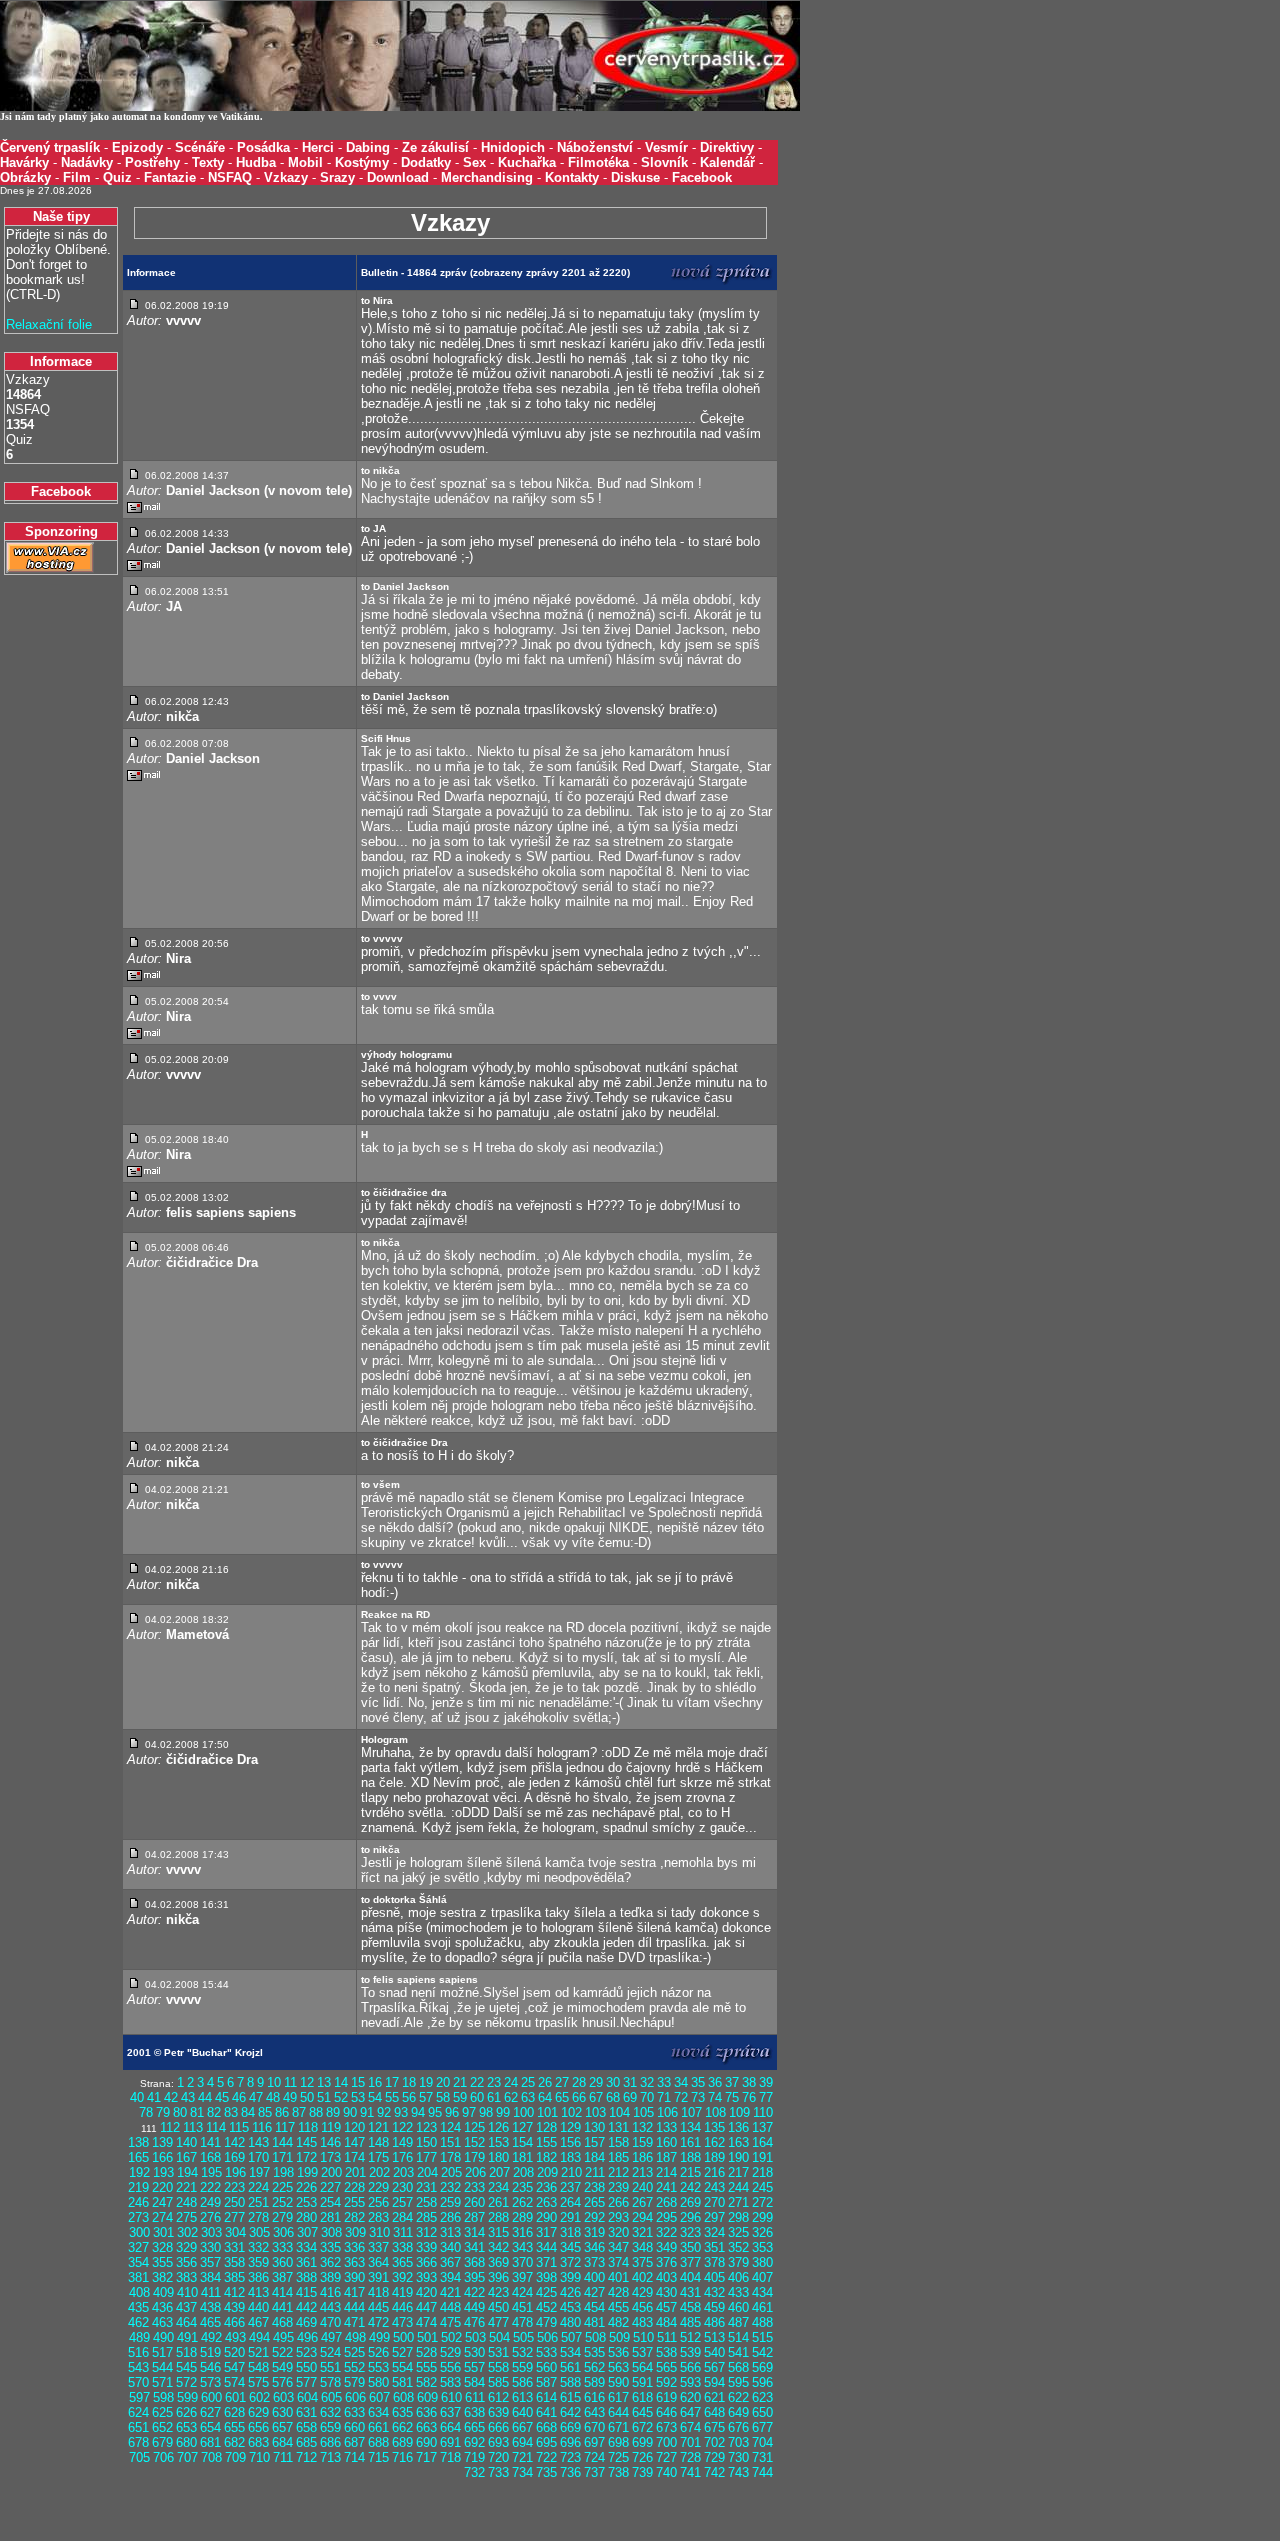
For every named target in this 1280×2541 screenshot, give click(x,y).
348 (642, 2247)
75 (732, 2097)
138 (138, 2142)
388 (306, 2277)
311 (403, 2232)
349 (666, 2247)
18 (409, 2082)
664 (450, 2427)
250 (234, 2202)
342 (498, 2247)
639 (498, 2412)
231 (426, 2187)
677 (762, 2427)
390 (354, 2277)
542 (762, 2352)
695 (546, 2442)
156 (570, 2142)
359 (258, 2262)
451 (522, 2307)
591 (642, 2382)
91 (367, 2112)
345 (570, 2247)
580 (378, 2382)
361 (306, 2262)
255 (354, 2202)
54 (375, 2097)
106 (667, 2112)
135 (714, 2127)
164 (762, 2142)
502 (451, 2337)
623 (762, 2397)
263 (546, 2202)
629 (258, 2412)
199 (307, 2172)
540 (714, 2352)
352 (738, 2247)
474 (426, 2322)
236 (546, 2187)
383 (186, 2277)
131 (618, 2127)
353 (762, 2247)
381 (138, 2277)
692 (474, 2442)
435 (138, 2307)
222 (210, 2187)
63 (528, 2097)
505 (523, 2337)
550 (306, 2367)
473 (402, 2322)
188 (690, 2157)
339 (426, 2247)
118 (308, 2127)
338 (402, 2247)
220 (162, 2187)
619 (666, 2397)
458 (690, 2307)
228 (354, 2187)
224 (258, 2187)
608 (403, 2397)
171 (282, 2157)
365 (402, 2262)
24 (511, 2082)
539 (690, 2352)
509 (619, 2337)
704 (762, 2442)
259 (450, 2202)
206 (475, 2172)
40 (137, 2097)
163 (738, 2142)
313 (450, 2232)
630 (282, 2412)
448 (450, 2307)
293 (618, 2217)
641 (546, 2412)
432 (714, 2292)
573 (210, 2382)
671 (618, 2427)
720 (498, 2457)
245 (762, 2187)
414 (282, 2292)
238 (594, 2187)
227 (330, 2187)
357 (210, 2262)
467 (258, 2322)
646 (666, 2412)
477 (498, 2322)
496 (307, 2337)
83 (231, 2112)
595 (738, 2382)
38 (749, 2082)
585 (498, 2382)
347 (618, 2247)
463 (162, 2322)
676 (738, 2427)
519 (210, 2352)
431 (690, 2292)
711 (283, 2457)
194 (187, 2172)
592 (666, 2382)
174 (354, 2157)
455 (618, 2307)
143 (258, 2142)
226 (306, 2187)
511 (667, 2337)
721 (522, 2457)
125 (474, 2127)
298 (738, 2217)
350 (690, 2247)
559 (522, 2367)
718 (450, 2457)
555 (426, 2367)
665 (474, 2427)
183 (570, 2157)
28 (579, 2082)
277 (234, 2217)
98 (486, 2112)
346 (594, 2247)
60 (477, 2097)
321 (642, 2232)
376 (666, 2262)
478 (522, 2322)
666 (498, 2427)
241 (666, 2187)
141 (210, 2142)
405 (714, 2277)
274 (162, 2217)
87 (299, 2112)
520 (234, 2352)
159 (642, 2142)
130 (594, 2127)
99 (503, 2112)
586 (522, 2382)
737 (594, 2472)
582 (426, 2382)
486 (714, 2322)
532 (522, 2352)
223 (234, 2187)
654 (210, 2427)
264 (570, 2202)
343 (522, 2247)
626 (186, 2412)
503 (475, 2337)
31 (630, 2082)
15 (358, 2082)
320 (618, 2232)
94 (418, 2112)
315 (498, 2232)
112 (170, 2127)
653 (186, 2427)
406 (738, 2277)
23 (494, 2082)
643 (594, 2412)
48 (273, 2097)
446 (402, 2307)
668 (546, 2427)
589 (594, 2382)
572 (186, 2382)
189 (714, 2157)
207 (499, 2172)
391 (378, 2277)
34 (681, 2082)
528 (426, 2352)
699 (642, 2442)
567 (714, 2367)
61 (494, 2097)
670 (594, 2427)
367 (450, 2262)
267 (642, 2202)
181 (522, 2157)
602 (259, 2397)
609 (427, 2397)
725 (618, 2457)
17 (392, 2082)
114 (216, 2127)
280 (306, 2217)
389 (330, 2277)
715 (378, 2457)
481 (594, 2322)
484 (666, 2322)
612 (498, 2397)
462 (138, 2322)
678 (138, 2442)
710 (259, 2457)
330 (210, 2247)
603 (283, 2397)
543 (138, 2367)
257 (402, 2202)
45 (222, 2097)
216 (714, 2172)
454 (594, 2307)
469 (306, 2322)
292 (594, 2217)
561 (570, 2367)
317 (546, 2232)
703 (738, 2442)
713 (330, 2457)
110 (763, 2112)
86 (282, 2112)
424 (522, 2292)
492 (211, 2337)
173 (330, 2157)
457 (666, 2307)
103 (595, 2112)
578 (330, 2382)
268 (666, 2202)
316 (522, 2232)
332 (258, 2247)
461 (762, 2307)
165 (138, 2157)
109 (739, 2112)
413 (258, 2292)
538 (666, 2352)
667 (522, 2427)
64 (545, 2097)
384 (210, 2277)
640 (522, 2412)
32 (647, 2082)
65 (562, 2097)
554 (402, 2367)
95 (435, 2112)
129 (570, 2127)
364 (378, 2262)
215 (690, 2172)
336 (354, 2247)
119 (331, 2127)
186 (642, 2157)
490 (163, 2337)
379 (738, 2262)
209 (547, 2172)
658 (306, 2427)
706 (163, 2457)
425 (546, 2292)
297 (714, 2217)
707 (187, 2457)
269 (690, 2202)
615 (570, 2397)
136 (738, 2127)
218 (762, 2172)
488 (762, 2322)
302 (187, 2232)
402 (642, 2277)
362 (330, 2262)
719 (474, 2457)
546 (210, 2367)
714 (354, 2457)
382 (162, 2277)
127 (522, 2127)
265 (594, 2202)
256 (378, 2202)
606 (355, 2397)
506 (547, 2337)
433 (738, 2292)
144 (282, 2142)
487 (738, 2322)
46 (239, 2097)
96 (452, 2112)
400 (594, 2277)
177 (426, 2157)
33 (664, 2082)
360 (282, 2262)
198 (283, 2172)
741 (690, 2472)
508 (595, 2337)
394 (450, 2277)
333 (282, 2247)
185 (618, 2157)
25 (528, 2082)
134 (690, 2127)
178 (450, 2157)
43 (188, 2097)
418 (378, 2292)
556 (450, 2367)
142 (234, 2142)
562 (594, 2367)
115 (239, 2127)
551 (330, 2367)
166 (162, 2157)
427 (594, 2292)
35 (698, 2082)
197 (259, 2172)
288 (498, 2217)
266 (618, 2202)
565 (666, 2367)
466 (234, 2322)
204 (427, 2172)
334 (306, 2247)
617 (618, 2397)
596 (762, 2382)
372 (570, 2262)
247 (162, 2202)
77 (766, 2097)
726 (642, 2457)
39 (766, 2082)
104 (619, 2112)
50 (307, 2097)
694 (522, 2442)
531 (498, 2352)
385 (234, 2277)
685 (306, 2442)
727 (666, 2457)
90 (350, 2112)
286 (450, 2217)
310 (379, 2232)
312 (426, 2232)
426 (570, 2292)
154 (522, 2142)
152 (474, 2142)
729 (714, 2457)
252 (282, 2202)
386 (258, 2277)
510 (643, 2337)
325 (738, 2232)
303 (211, 2232)
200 (331, 2172)
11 (290, 2082)
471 (354, 2322)
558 (498, 2367)
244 (738, 2187)
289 (522, 2217)
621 (714, 2397)
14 (341, 2082)
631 (306, 2412)
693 (498, 2442)
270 (714, 2202)
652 (162, 2427)
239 (618, 2187)
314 (474, 2232)
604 (307, 2397)
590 (618, 2382)
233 (474, 2187)
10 (274, 2082)
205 (451, 2172)
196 (235, 2172)
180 (498, 2157)
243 (714, 2187)
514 (738, 2337)
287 (474, 2217)
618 (642, 2397)
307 (307, 2232)
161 (690, 2142)
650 (762, 2412)
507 (571, 2337)
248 (186, 2202)
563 (618, 2367)
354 (138, 2262)
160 (666, 2142)
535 (594, 2352)
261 (498, 2202)
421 (450, 2292)
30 (613, 2082)
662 (402, 2427)
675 (714, 2427)
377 (690, 2262)
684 (282, 2442)
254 (330, 2202)
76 (749, 2097)
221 (186, 2187)
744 (762, 2472)
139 (162, 2142)
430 (666, 2292)
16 (375, 2082)
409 (163, 2292)
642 (570, 2412)
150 (426, 2142)
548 (258, 2367)
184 (594, 2157)
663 (426, 2427)
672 (642, 2427)
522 (282, 2352)
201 (355, 2172)
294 (642, 2217)
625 (162, 2412)
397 (522, 2277)
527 (402, 2352)
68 (613, 2097)
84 (248, 2112)
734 (522, 2472)
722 (546, 2457)
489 (139, 2337)
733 (498, 2472)
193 (163, 2172)
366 (426, 2262)
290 (546, 2217)
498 (355, 2337)
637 (450, 2412)
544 (162, 2367)
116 (262, 2127)
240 (642, 2187)
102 (571, 2112)
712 (306, 2457)
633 (354, 2412)
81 (197, 2112)
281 (330, 2217)
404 (690, 2277)
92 (384, 2112)
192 (139, 2172)
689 (402, 2442)
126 (498, 2127)
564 (642, 2367)
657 (282, 2427)
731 (762, 2457)
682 (234, 2442)
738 (618, 2472)
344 (546, 2247)
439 (234, 2307)
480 (570, 2322)
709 (235, 2457)
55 (392, 2097)
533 (546, 2352)
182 (546, 2157)
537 (642, 2352)
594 (714, 2382)
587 (546, 2382)
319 (594, 2232)
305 (259, 2232)
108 (715, 2112)
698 (618, 2442)
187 (666, 2157)
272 (762, 2202)
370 (522, 2262)
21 (460, 2082)
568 (738, 2367)
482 (618, 2322)
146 (330, 2142)
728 (690, 2457)
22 (477, 2082)
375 (642, 2262)
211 (595, 2172)
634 (378, 2412)
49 (290, 2097)
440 (258, 2307)
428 (618, 2292)
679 (162, 2442)
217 (738, 2172)
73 (698, 2097)
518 (186, 2352)
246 (138, 2202)
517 (162, 2352)
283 (378, 2217)
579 (354, 2382)
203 (403, 2172)
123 (426, 2127)
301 (163, 2232)
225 (282, 2187)
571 (162, 2382)
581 (402, 2382)
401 (618, 2277)
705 (139, 2457)
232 (450, 2187)
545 (186, 2367)
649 (738, 2412)
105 (643, 2112)
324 (714, 2232)
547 (234, 2367)
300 (139, 2232)
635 (402, 2412)
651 (138, 2427)
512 (690, 2337)
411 (211, 2292)
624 (138, 2412)
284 (402, 2217)
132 (642, 2127)
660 (354, 2427)
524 (330, 2352)
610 (451, 2397)
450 (498, 2307)
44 (205, 2097)
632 (330, 2412)
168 (210, 2157)
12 (307, 2082)
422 (474, 2292)
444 (354, 2307)
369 (498, 2262)
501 (427, 2337)
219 (138, 2187)
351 (714, 2247)
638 (474, 2412)
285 (426, 2217)
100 (523, 2112)
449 (474, 2307)
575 (258, 2382)
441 (282, 2307)
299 (762, 2217)
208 (523, 2172)
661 (378, 2427)
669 (570, 2427)
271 (738, 2202)
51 (324, 2097)
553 (378, 2367)
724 (594, 2457)
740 (666, 2472)
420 (426, 2292)
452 (546, 2307)
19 (426, 2082)
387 (282, 2277)
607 (379, 2397)
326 (762, 2232)
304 (235, 2232)
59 (460, 2097)
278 (258, 2217)
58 (443, 2097)
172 (306, 2157)
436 (162, 2307)
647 (690, 2412)
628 (234, 2412)
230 (402, 2187)
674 (690, 2427)
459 (714, 2307)
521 (258, 2352)
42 (171, 2097)
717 (426, 2457)
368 (474, 2262)
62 (511, 2097)
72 (681, 2097)
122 (402, 2127)
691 (450, 2442)
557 (474, 2367)
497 (331, 2337)
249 (210, 2202)
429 (642, 2292)
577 (306, 2382)
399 (570, 2277)
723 (570, 2457)
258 (426, 2202)
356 (186, 2262)
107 (691, 2112)
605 (331, 2397)
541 (738, 2352)
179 (474, 2157)
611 (475, 2397)
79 (163, 2112)
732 (474, 2472)
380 (762, 2262)
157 (594, 2142)
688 (378, 2442)
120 (354, 2127)
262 (522, 2202)
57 (426, 2097)
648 (714, 2412)
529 (450, 2352)
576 (282, 2382)
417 (354, 2292)
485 (690, 2322)
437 (186, 2307)
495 (283, 2337)
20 (443, 2082)
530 (474, 2352)
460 (738, 2307)
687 (354, 2442)
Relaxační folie (49, 324)
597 (139, 2397)
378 (714, 2262)
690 (426, 2442)
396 (498, 2277)
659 (330, 2427)
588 (570, 2382)
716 (402, 2457)
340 (450, 2247)
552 (354, 2367)
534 (570, 2352)
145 (306, 2142)
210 (571, 2172)
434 (762, 2292)
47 (256, 2097)
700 (666, 2442)
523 (306, 2352)
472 (378, 2322)
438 (210, 2307)
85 (265, 2112)
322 (666, 2232)
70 (647, 2097)
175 (378, 2157)
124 (450, 2127)
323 (690, 2232)
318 (570, 2232)
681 (210, 2442)
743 (738, 2472)
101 (547, 2112)
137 (762, 2127)
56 (409, 2097)
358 (234, 2262)
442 (306, 2307)
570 (138, 2382)
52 (341, 2097)
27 (562, 2082)
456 (642, 2307)
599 (187, 2397)
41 (154, 2097)
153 (498, 2142)
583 (450, 2382)
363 (354, 2262)
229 (378, 2187)
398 (546, 2277)
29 (596, 2082)
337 (378, 2247)
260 (474, 2202)
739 (642, 2472)
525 (354, 2352)
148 (378, 2142)
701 (690, 2442)
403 (666, 2277)
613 (522, 2397)
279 (282, 2217)
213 (642, 2172)
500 (403, 2337)
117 (285, 2127)
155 (546, 2142)
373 (594, 2262)
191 (762, 2157)
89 (333, 2112)
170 (258, 2157)
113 (193, 2127)
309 (355, 2232)
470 (330, 2322)
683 (258, 2442)
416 (330, 2292)
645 (642, 2412)
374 (618, 2262)
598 (163, 2397)
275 (186, 2217)
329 (186, 2247)
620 (690, 2397)
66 (579, 2097)
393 (426, 2277)
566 (690, 2367)
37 (732, 2082)
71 (664, 2097)
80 (180, 2112)
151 (450, 2142)
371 (546, 2262)
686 (330, 2442)
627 (210, 2412)
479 (546, 2322)
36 (715, 2082)
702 (714, 2442)
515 (762, 2337)
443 (330, 2307)
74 (715, 2097)
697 (594, 2442)
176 (402, 2157)
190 (738, 2157)
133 (666, 2127)
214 (666, 2172)
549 (282, 2367)
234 (498, 2187)
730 (738, 2457)
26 (545, 2082)
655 (234, 2427)
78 (146, 2112)
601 (235, 2397)
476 (474, 2322)
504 (499, 2337)
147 (354, 2142)
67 (596, 2097)
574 (234, 2382)
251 (258, 2202)
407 (762, 2277)
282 (354, 2217)
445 (378, 2307)
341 (474, 2247)
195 (211, 2172)
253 (306, 2202)
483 (642, 2322)
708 (211, 2457)
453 (570, 2307)
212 (618, 2172)
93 (401, 2112)
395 (474, 2277)
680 (186, 2442)
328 (162, 2247)
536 (618, 2352)
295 (666, 2217)
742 (714, 2472)
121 (378, 2127)
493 (235, 2337)
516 (138, 2352)
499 (379, 2337)
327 (138, 2247)
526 (378, 2352)
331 (234, 2247)
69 (630, 2097)
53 (358, 2097)
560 (546, 2367)
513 (714, 2337)
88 (316, 2112)
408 (139, 2292)
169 (234, 2157)
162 (714, 2142)
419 (402, 2292)
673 (666, 2427)
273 (138, 2217)
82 (214, 2112)
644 (618, 2412)
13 (324, 2082)
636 (426, 2412)
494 (259, 2337)
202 (379, 2172)
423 (498, 2292)
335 (330, 2247)
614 (546, 2397)
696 (570, 2442)
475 (450, 2322)
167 (186, 2157)
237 (570, 2187)
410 (187, 2292)
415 (306, 2292)
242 (690, 2187)
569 (762, 2367)
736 (570, 2472)
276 (210, 2217)
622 (738, 2397)
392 (402, 2277)
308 (331, 2232)
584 (474, 2382)
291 (570, 2217)
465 (210, 2322)
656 (258, 2427)
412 (234, 2292)
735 (546, 2472)
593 (690, 2382)
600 (211, 2397)
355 (162, 2262)
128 (546, 2127)
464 (186, 2322)
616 (594, 2397)
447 (426, 2307)
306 (283, 2232)
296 (690, 2217)
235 (522, 2187)
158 (618, 2142)
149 (402, 2142)
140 (186, 2142)
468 (282, 2322)
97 (469, 2112)
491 (187, 2337)
